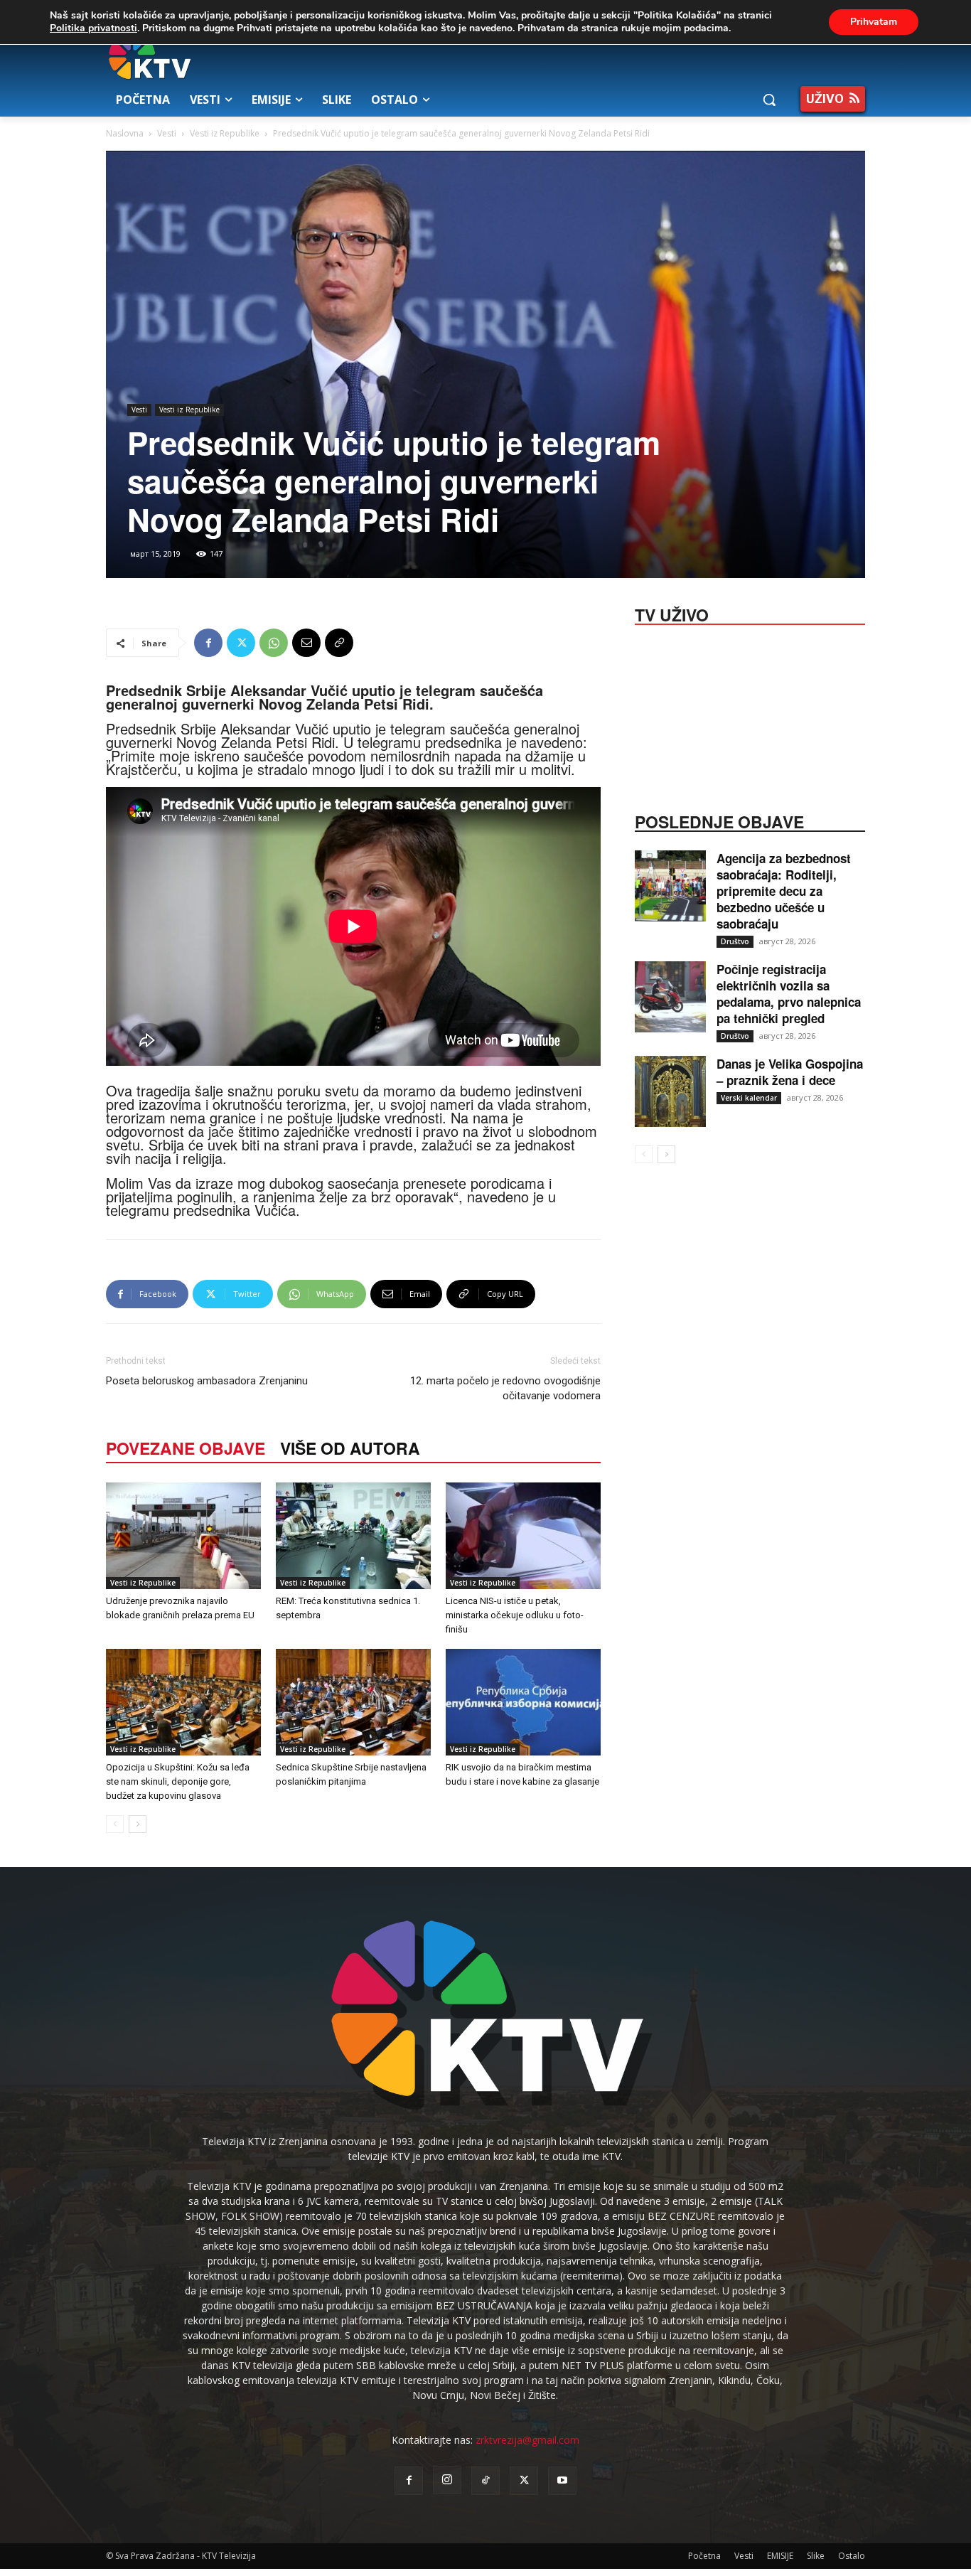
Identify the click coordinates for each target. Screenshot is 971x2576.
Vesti (167, 133)
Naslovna (125, 133)
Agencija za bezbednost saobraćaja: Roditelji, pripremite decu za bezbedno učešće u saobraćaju (784, 891)
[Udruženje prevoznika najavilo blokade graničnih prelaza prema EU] (183, 1536)
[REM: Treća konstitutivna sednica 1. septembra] (353, 1536)
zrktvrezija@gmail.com (527, 2440)
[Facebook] (208, 643)
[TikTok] (485, 2481)
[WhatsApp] (274, 643)
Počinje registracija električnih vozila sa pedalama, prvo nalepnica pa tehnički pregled (789, 994)
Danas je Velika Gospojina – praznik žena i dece (790, 1072)
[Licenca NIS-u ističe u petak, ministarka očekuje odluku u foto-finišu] (523, 1536)
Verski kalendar (749, 1098)
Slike (816, 2556)
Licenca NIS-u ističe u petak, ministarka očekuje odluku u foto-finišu (515, 1615)
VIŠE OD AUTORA (350, 1448)
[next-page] (138, 1824)
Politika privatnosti (93, 28)
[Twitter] (241, 643)
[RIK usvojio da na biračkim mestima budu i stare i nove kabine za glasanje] (523, 1702)
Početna (704, 2556)
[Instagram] (447, 2480)
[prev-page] (115, 1824)
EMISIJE (780, 2556)
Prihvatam (874, 22)
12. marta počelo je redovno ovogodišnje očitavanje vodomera (505, 1388)
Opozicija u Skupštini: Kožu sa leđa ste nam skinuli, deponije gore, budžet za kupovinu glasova (178, 1781)
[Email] (306, 643)
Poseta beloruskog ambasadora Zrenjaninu (207, 1381)
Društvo (735, 941)
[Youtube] (562, 2481)
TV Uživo (672, 614)
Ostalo (852, 2556)
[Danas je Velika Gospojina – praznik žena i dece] (670, 1091)
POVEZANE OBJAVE (186, 1448)
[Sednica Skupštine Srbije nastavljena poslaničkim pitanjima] (353, 1702)
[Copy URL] (339, 643)
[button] (769, 100)
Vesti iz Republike (225, 133)
